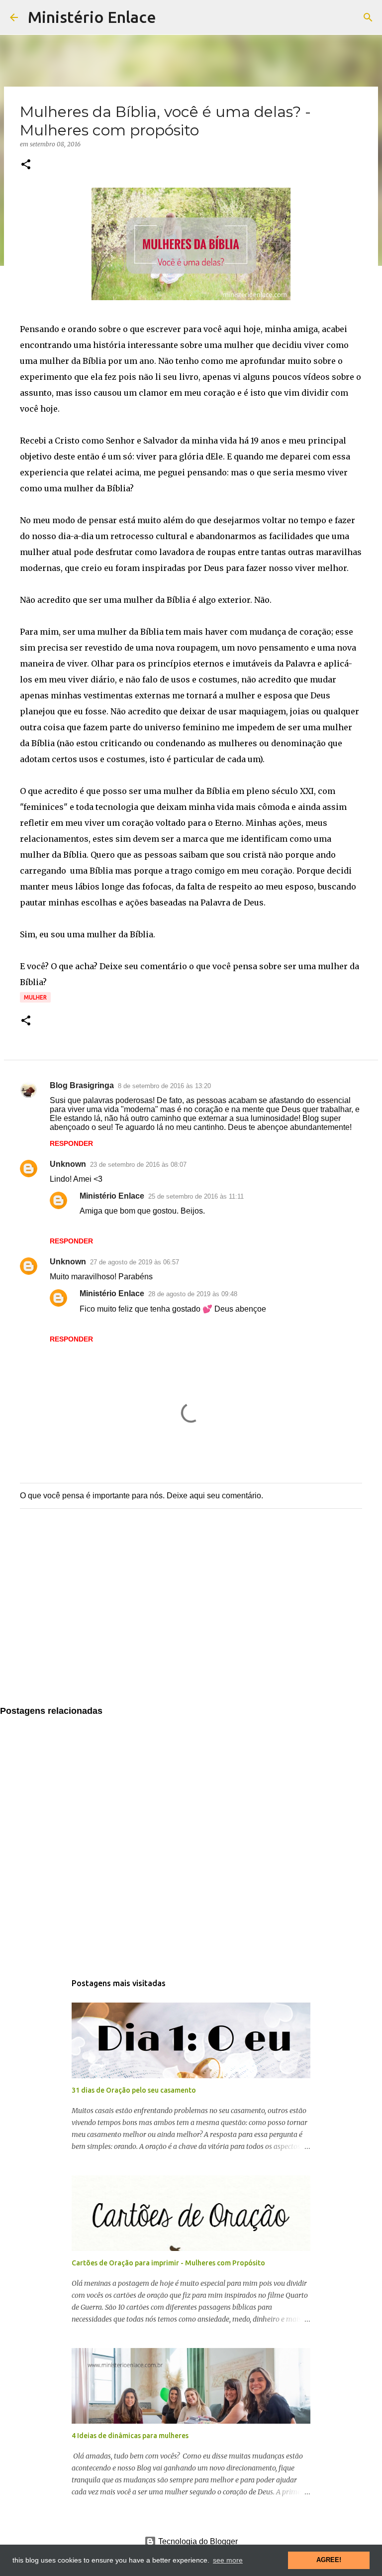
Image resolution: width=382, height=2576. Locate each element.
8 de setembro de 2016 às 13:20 (164, 1086)
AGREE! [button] (329, 2560)
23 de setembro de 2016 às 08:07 (138, 1165)
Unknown (68, 1164)
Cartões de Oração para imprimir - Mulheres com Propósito (168, 2263)
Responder (71, 1143)
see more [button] (228, 2560)
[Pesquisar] (368, 17)
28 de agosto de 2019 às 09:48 (193, 1294)
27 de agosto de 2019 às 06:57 (135, 1262)
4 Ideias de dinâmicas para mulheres (130, 2436)
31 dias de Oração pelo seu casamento (134, 2090)
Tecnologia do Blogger (197, 2541)
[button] (26, 165)
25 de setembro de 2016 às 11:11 (196, 1196)
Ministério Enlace (92, 17)
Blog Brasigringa (82, 1085)
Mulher (35, 997)
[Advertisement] (191, 1617)
